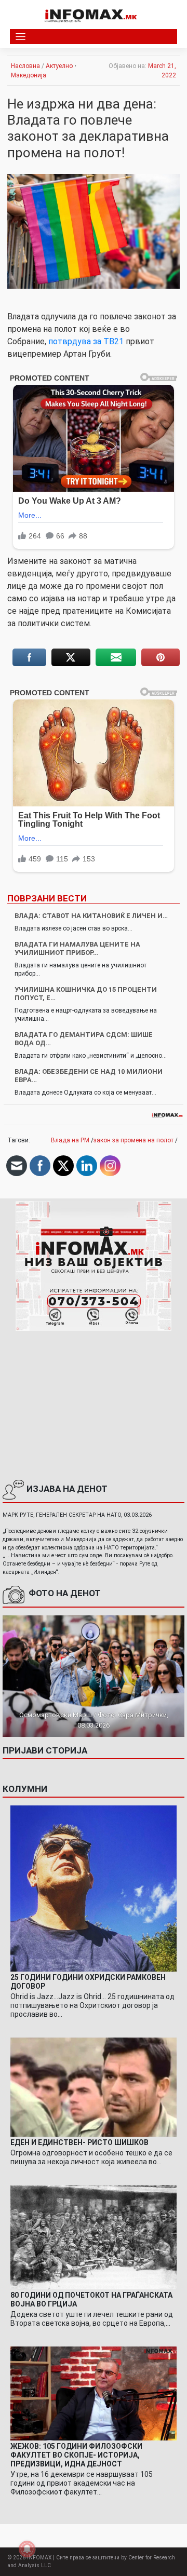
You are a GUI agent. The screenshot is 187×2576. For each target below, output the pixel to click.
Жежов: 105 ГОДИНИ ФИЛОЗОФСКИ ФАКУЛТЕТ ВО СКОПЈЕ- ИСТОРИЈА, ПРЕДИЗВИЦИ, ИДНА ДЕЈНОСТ (76, 2455)
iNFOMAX (39, 2558)
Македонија (29, 75)
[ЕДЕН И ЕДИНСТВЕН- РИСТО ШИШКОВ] (94, 2087)
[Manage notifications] (27, 2549)
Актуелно (59, 66)
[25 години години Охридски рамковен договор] (94, 1888)
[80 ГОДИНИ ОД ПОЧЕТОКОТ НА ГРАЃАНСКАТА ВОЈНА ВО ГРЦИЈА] (94, 2237)
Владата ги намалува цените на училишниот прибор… (77, 948)
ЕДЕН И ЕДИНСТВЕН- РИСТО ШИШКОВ (79, 2142)
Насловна (25, 66)
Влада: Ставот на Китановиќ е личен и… (91, 916)
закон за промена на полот (133, 1140)
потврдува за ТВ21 (86, 341)
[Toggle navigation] (21, 37)
